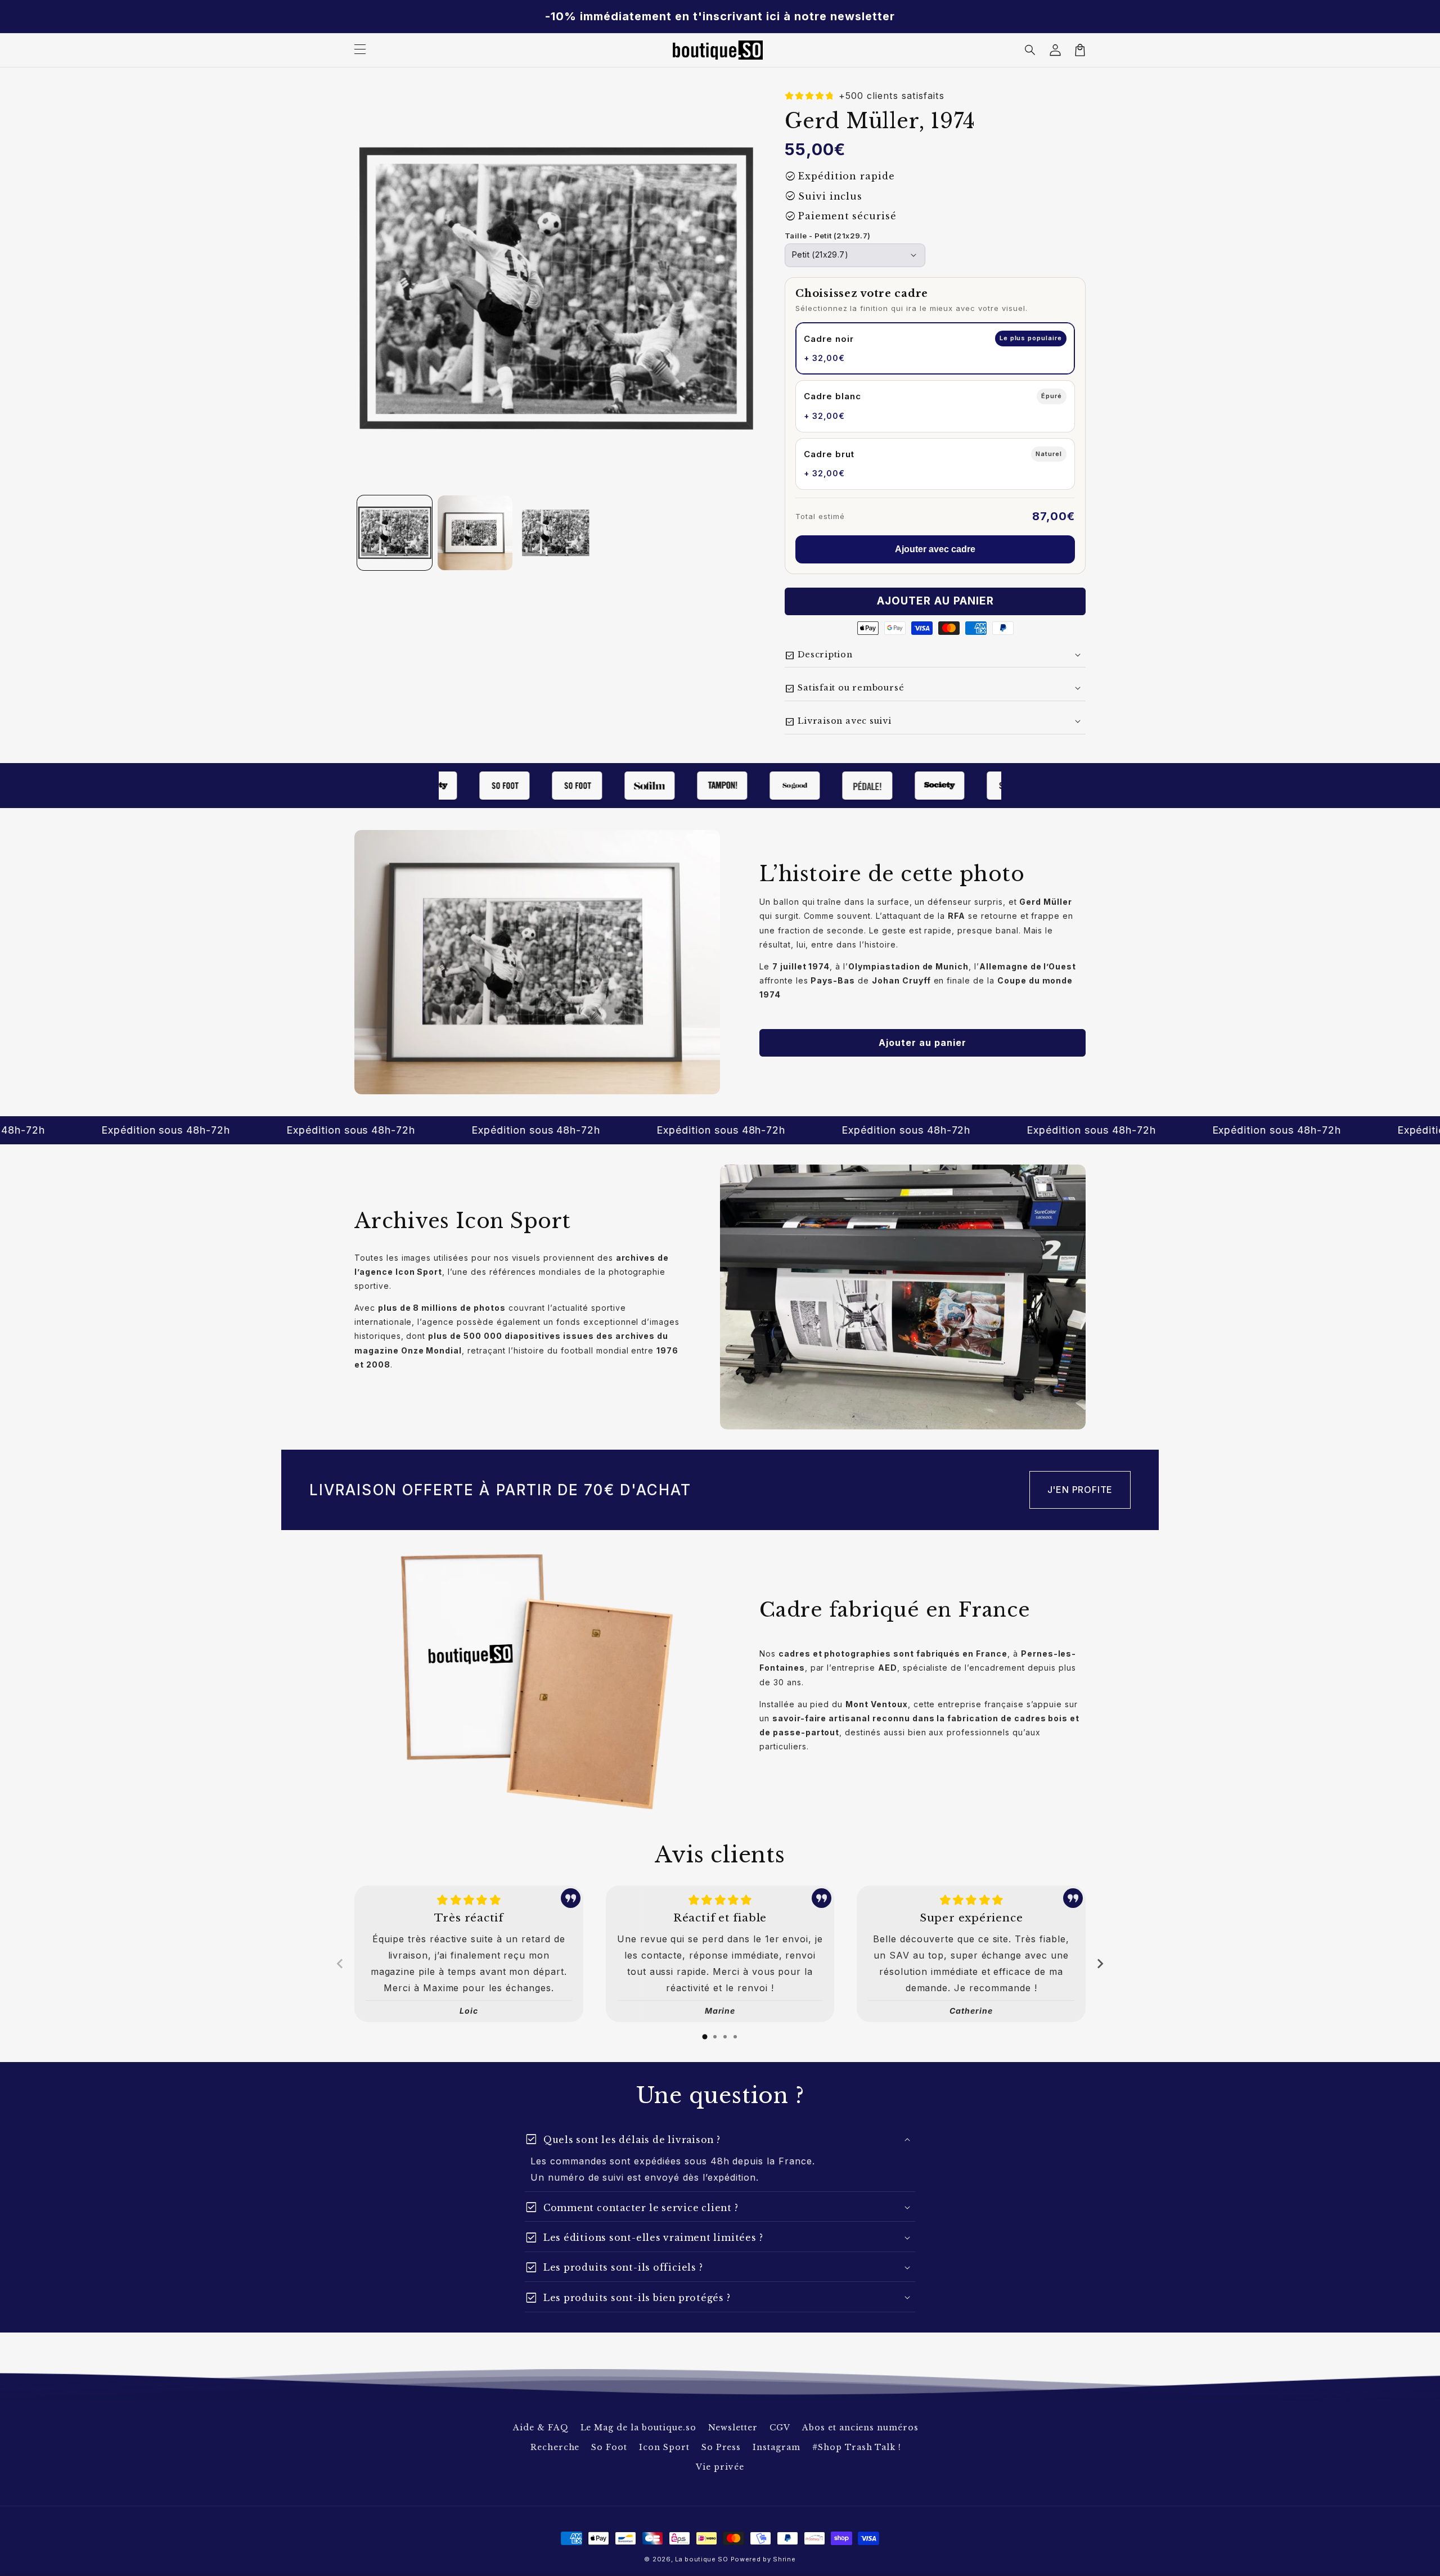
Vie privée (720, 2467)
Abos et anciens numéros (860, 2428)
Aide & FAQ (541, 2428)
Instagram (777, 2447)
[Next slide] (1100, 1964)
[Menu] (360, 50)
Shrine (784, 2559)
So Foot (609, 2447)
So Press (721, 2447)
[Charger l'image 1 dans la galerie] (395, 533)
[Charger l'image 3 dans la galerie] (555, 533)
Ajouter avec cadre (935, 549)
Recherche (555, 2447)
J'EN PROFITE (1080, 1490)
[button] (1030, 50)
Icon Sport (664, 2447)
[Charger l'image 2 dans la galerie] (475, 533)
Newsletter (733, 2428)
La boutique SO (702, 2559)
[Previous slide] (340, 1964)
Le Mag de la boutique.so (638, 2428)
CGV (780, 2428)
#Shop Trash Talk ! (857, 2447)
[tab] (705, 2037)
